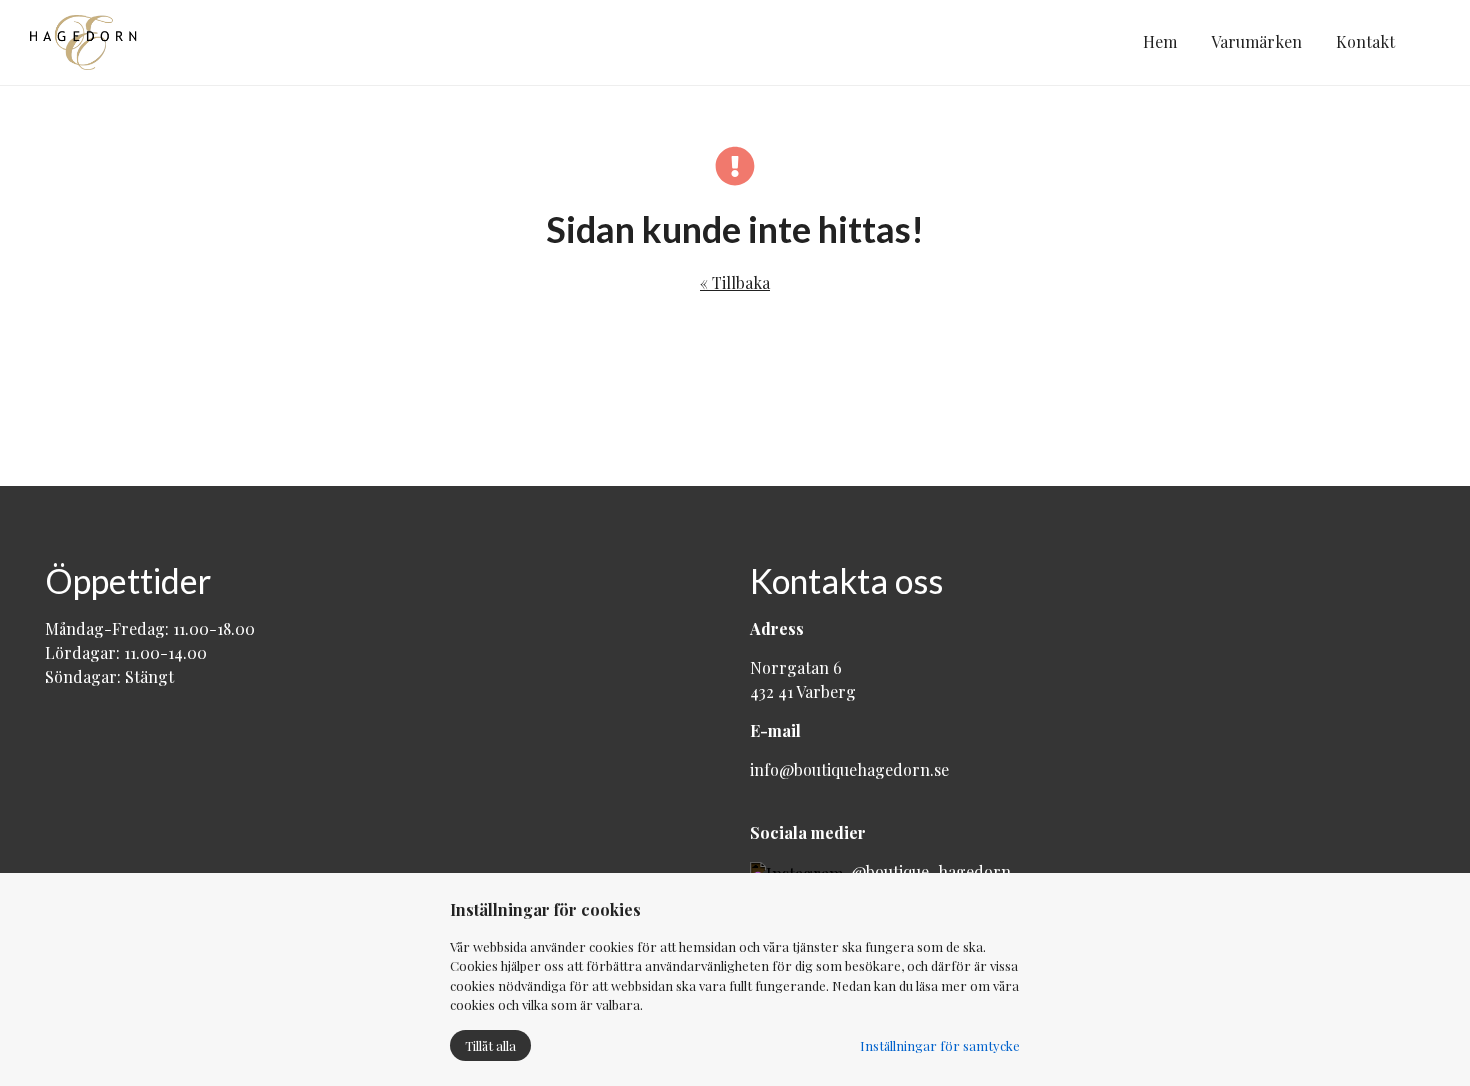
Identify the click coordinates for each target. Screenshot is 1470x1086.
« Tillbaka (735, 282)
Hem (1160, 41)
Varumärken (1256, 41)
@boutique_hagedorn (927, 871)
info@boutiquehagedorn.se (849, 769)
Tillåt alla (490, 1045)
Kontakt (1365, 41)
